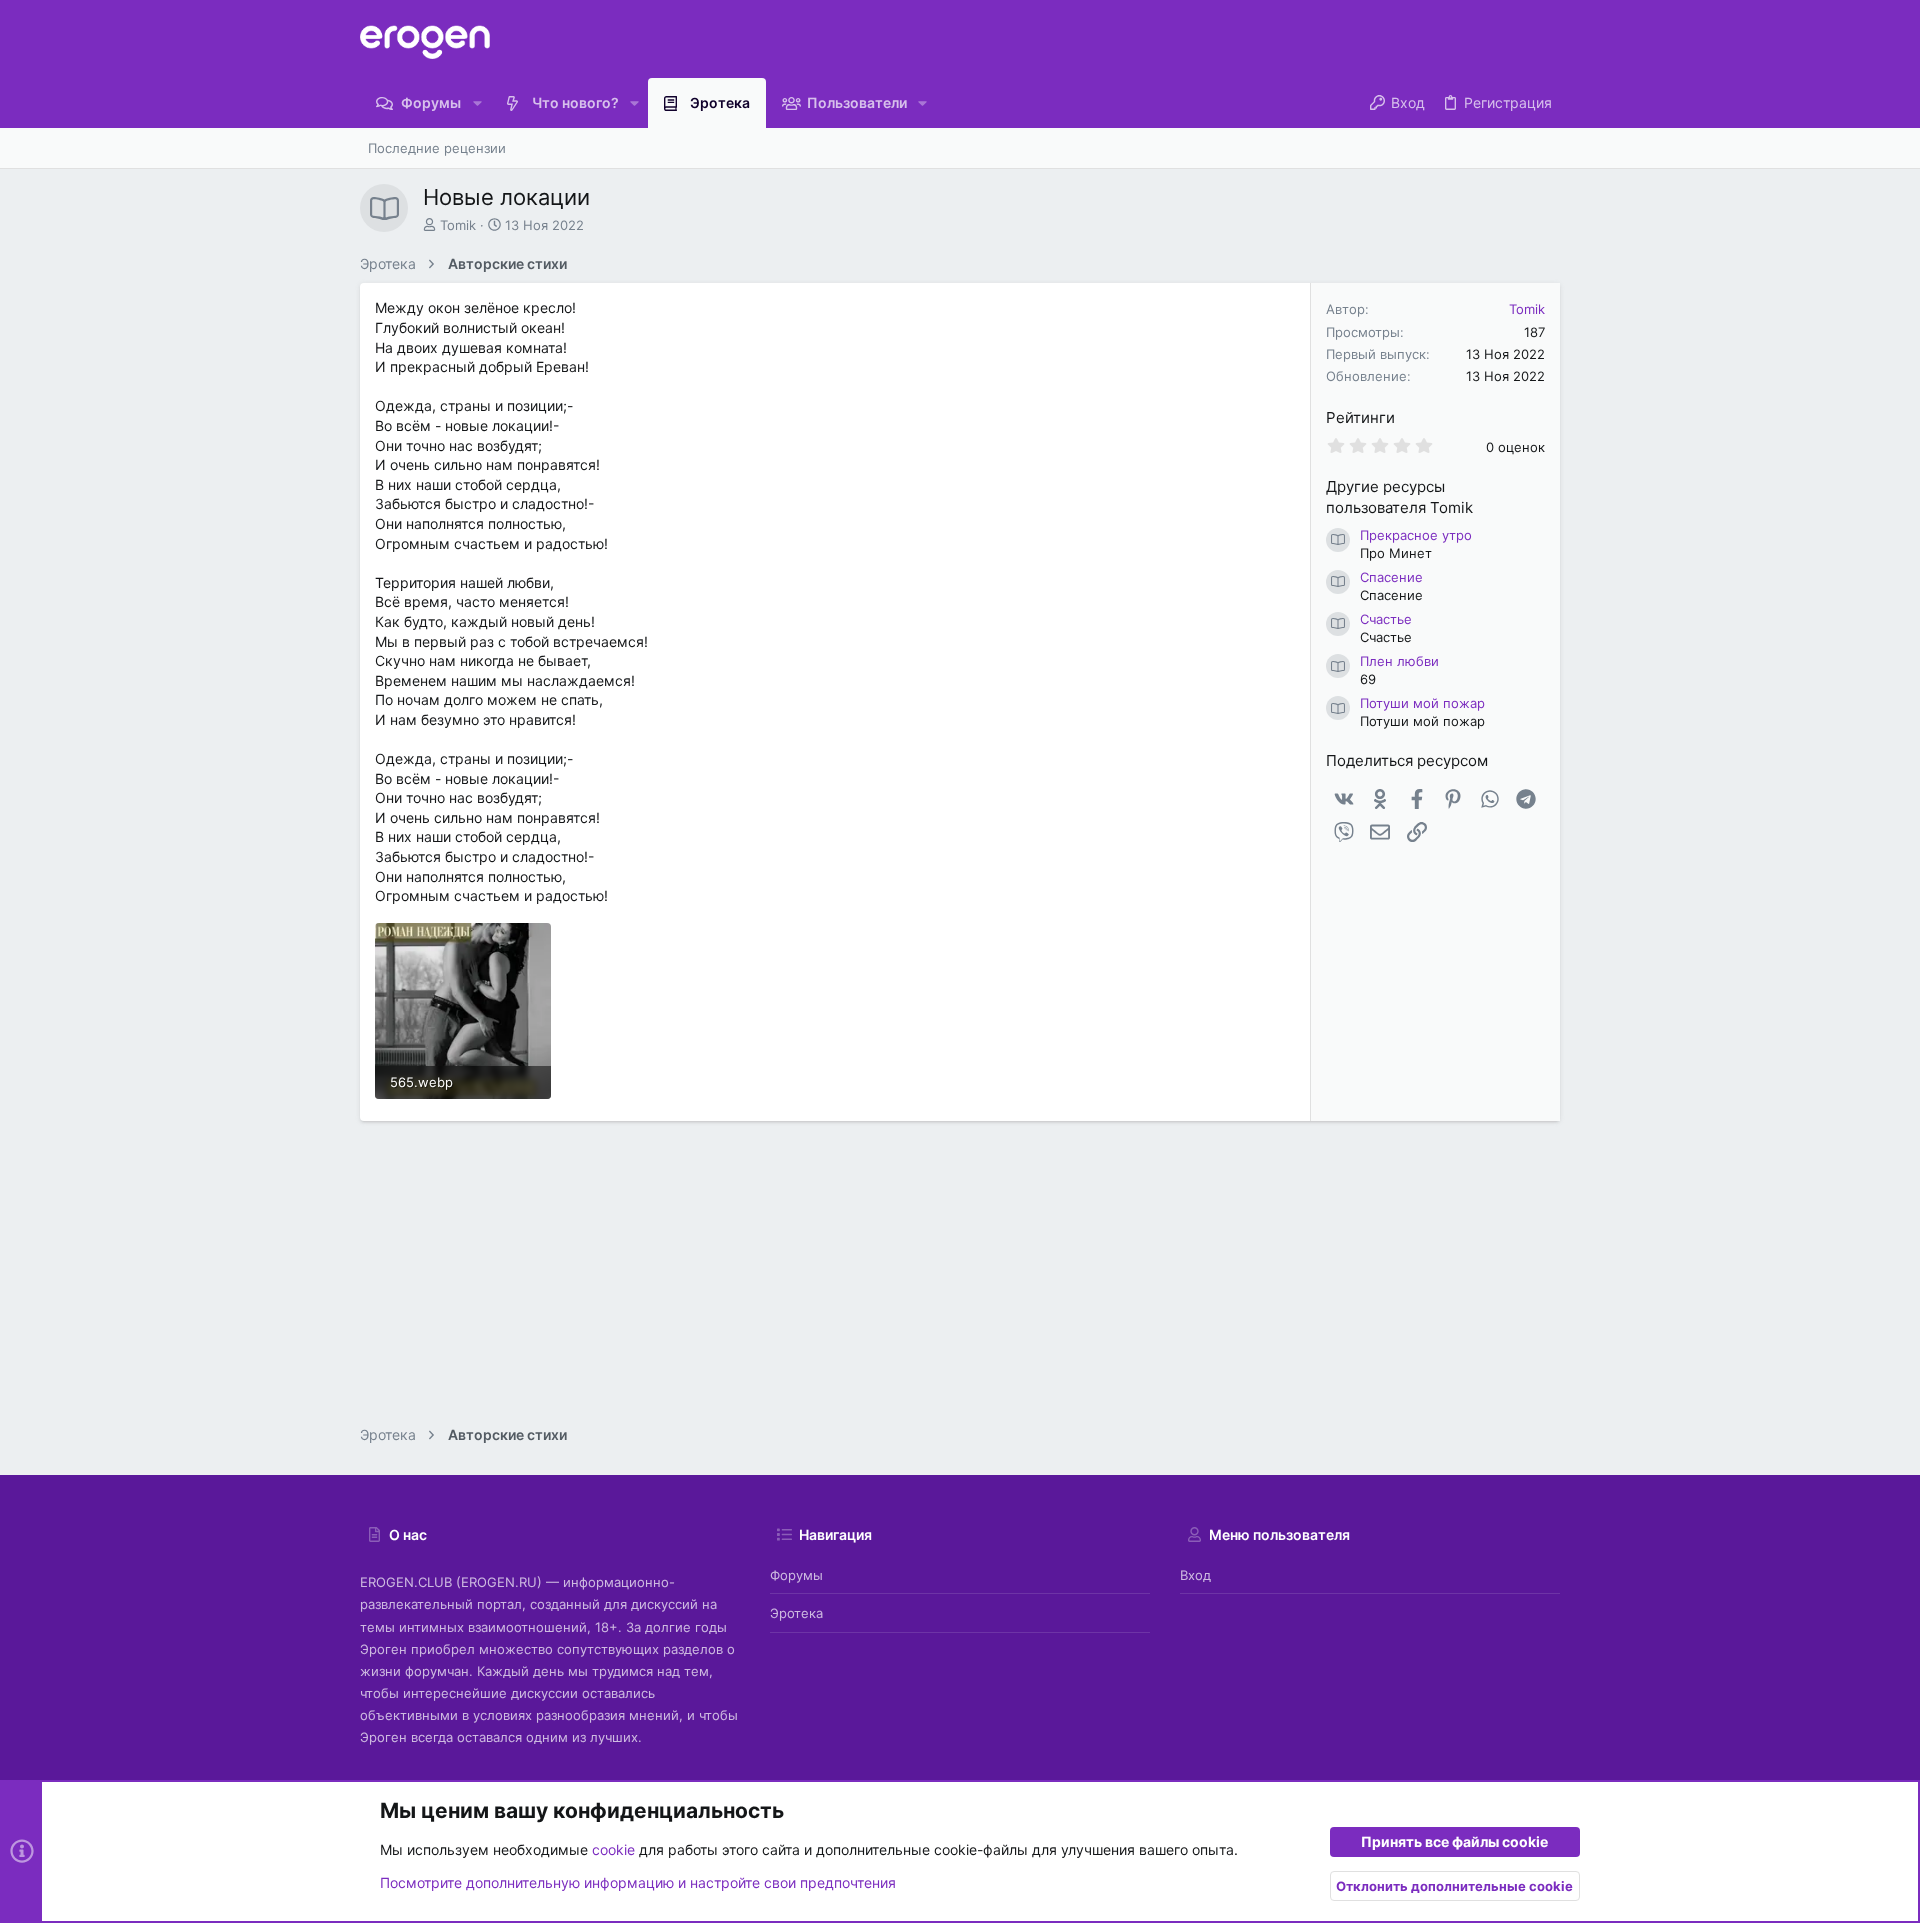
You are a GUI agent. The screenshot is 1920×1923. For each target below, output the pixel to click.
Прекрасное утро (1416, 535)
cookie (613, 1849)
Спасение (1391, 577)
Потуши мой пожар (1422, 703)
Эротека (796, 1613)
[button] (476, 103)
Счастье (1386, 619)
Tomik (458, 225)
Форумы (796, 1575)
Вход (1195, 1575)
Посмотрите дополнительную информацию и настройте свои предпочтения (638, 1882)
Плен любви (1399, 661)
